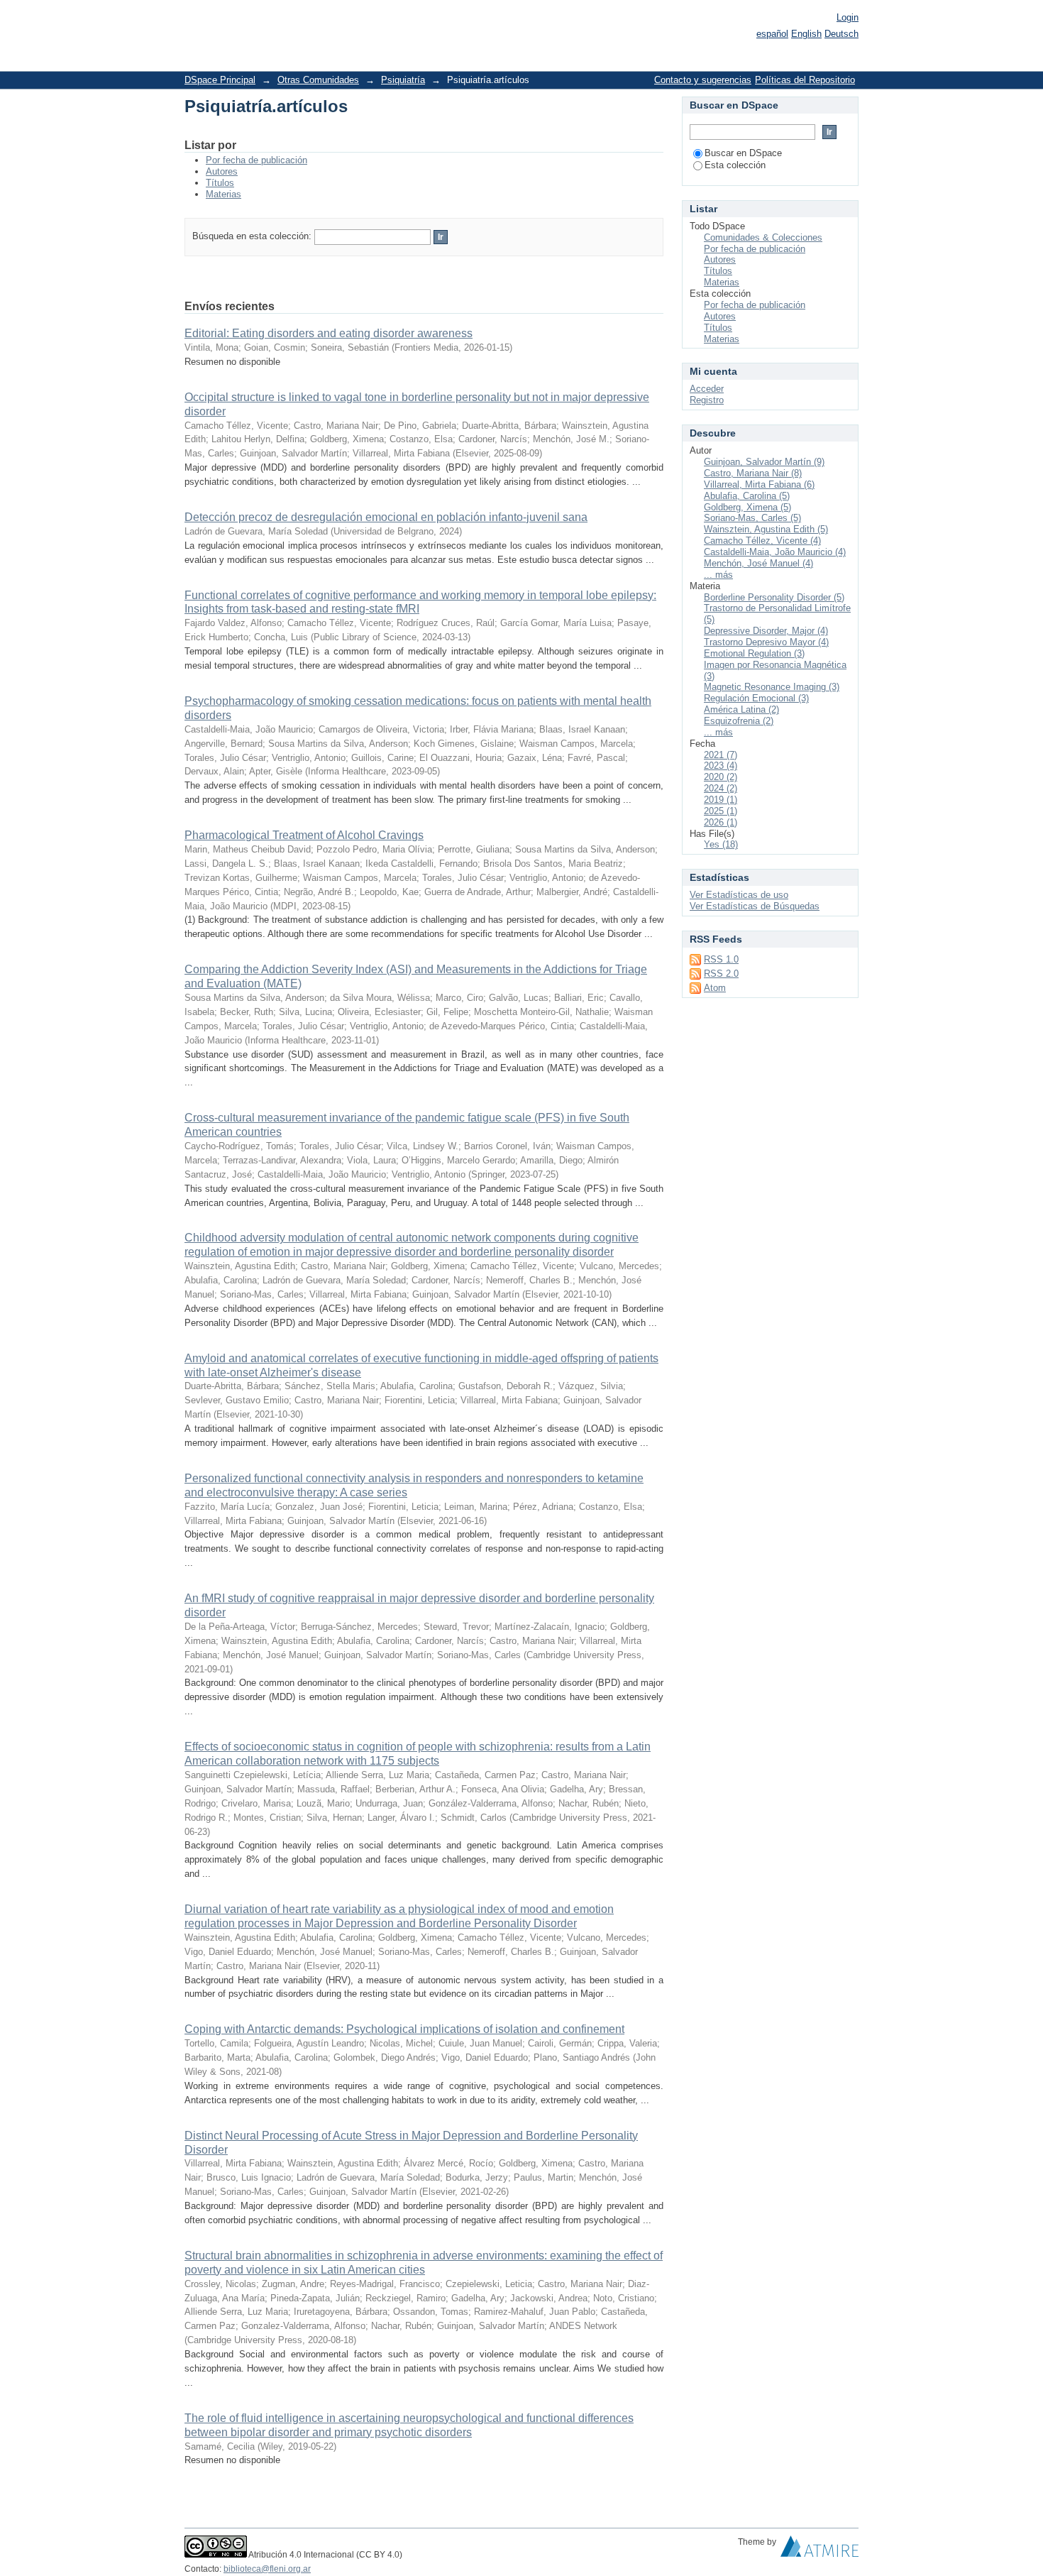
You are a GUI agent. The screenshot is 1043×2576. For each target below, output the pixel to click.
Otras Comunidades (318, 80)
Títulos (220, 183)
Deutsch (841, 34)
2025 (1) (721, 811)
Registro (707, 400)
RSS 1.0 (721, 959)
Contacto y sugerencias (703, 80)
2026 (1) (721, 822)
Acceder (707, 389)
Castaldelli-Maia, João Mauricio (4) (775, 552)
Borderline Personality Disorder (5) (774, 597)
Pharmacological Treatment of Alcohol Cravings (304, 835)
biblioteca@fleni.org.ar (267, 2569)
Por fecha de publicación (256, 160)
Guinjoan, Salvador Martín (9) (764, 462)
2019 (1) (721, 800)
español (772, 34)
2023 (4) (721, 766)
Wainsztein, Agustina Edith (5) (766, 529)
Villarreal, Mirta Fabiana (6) (759, 484)
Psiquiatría (403, 80)
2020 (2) (721, 777)
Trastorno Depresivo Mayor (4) (766, 642)
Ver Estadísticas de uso (739, 895)
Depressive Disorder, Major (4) (766, 631)
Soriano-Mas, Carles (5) (752, 518)
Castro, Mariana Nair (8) (753, 473)
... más (718, 575)
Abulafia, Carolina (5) (747, 496)
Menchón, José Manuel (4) (758, 563)
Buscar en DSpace (743, 153)
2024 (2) (721, 788)
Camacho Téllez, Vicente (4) (762, 541)
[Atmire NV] (819, 2550)
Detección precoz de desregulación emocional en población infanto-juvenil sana (386, 517)
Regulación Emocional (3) (756, 698)
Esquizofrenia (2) (739, 721)
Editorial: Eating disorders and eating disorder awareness (329, 333)
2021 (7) (721, 755)
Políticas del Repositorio (805, 80)
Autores (222, 171)
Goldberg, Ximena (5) (747, 507)
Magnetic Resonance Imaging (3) (772, 687)
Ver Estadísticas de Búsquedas (755, 906)
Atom (715, 988)
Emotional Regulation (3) (754, 653)
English (806, 34)
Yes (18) (721, 844)
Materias (223, 194)
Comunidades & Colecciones (763, 237)
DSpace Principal (220, 80)
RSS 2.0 (721, 974)
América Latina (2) (741, 709)
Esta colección (735, 165)
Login (848, 17)
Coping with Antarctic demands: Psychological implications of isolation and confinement (404, 2029)
